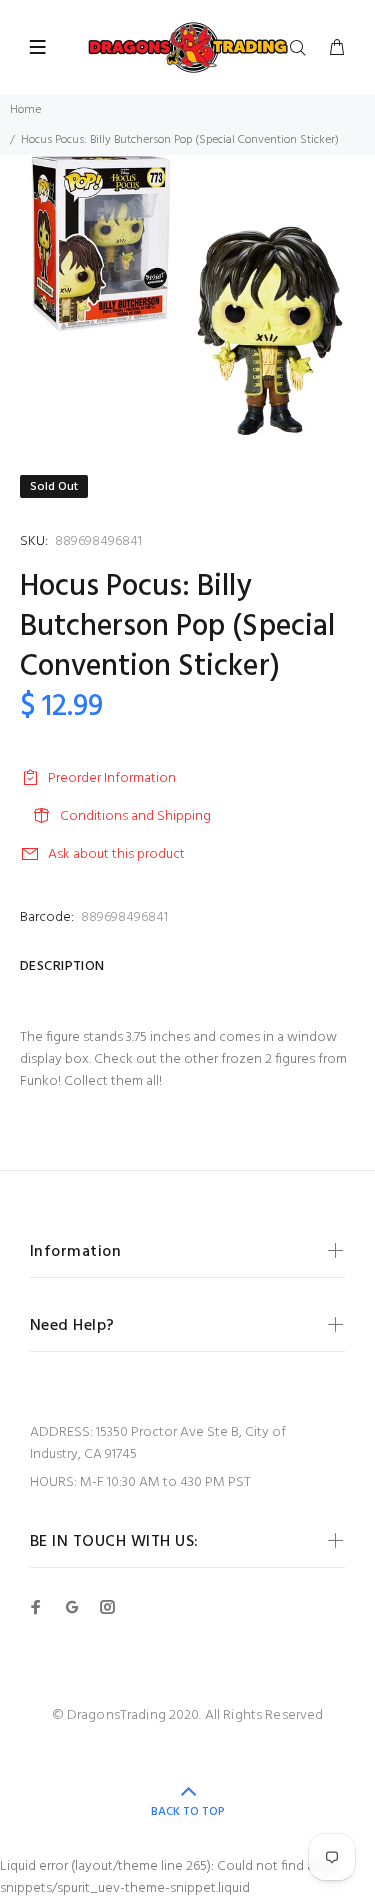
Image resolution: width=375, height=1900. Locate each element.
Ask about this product (116, 854)
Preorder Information (112, 778)
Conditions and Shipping (135, 816)
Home (25, 110)
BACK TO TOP (188, 1812)
